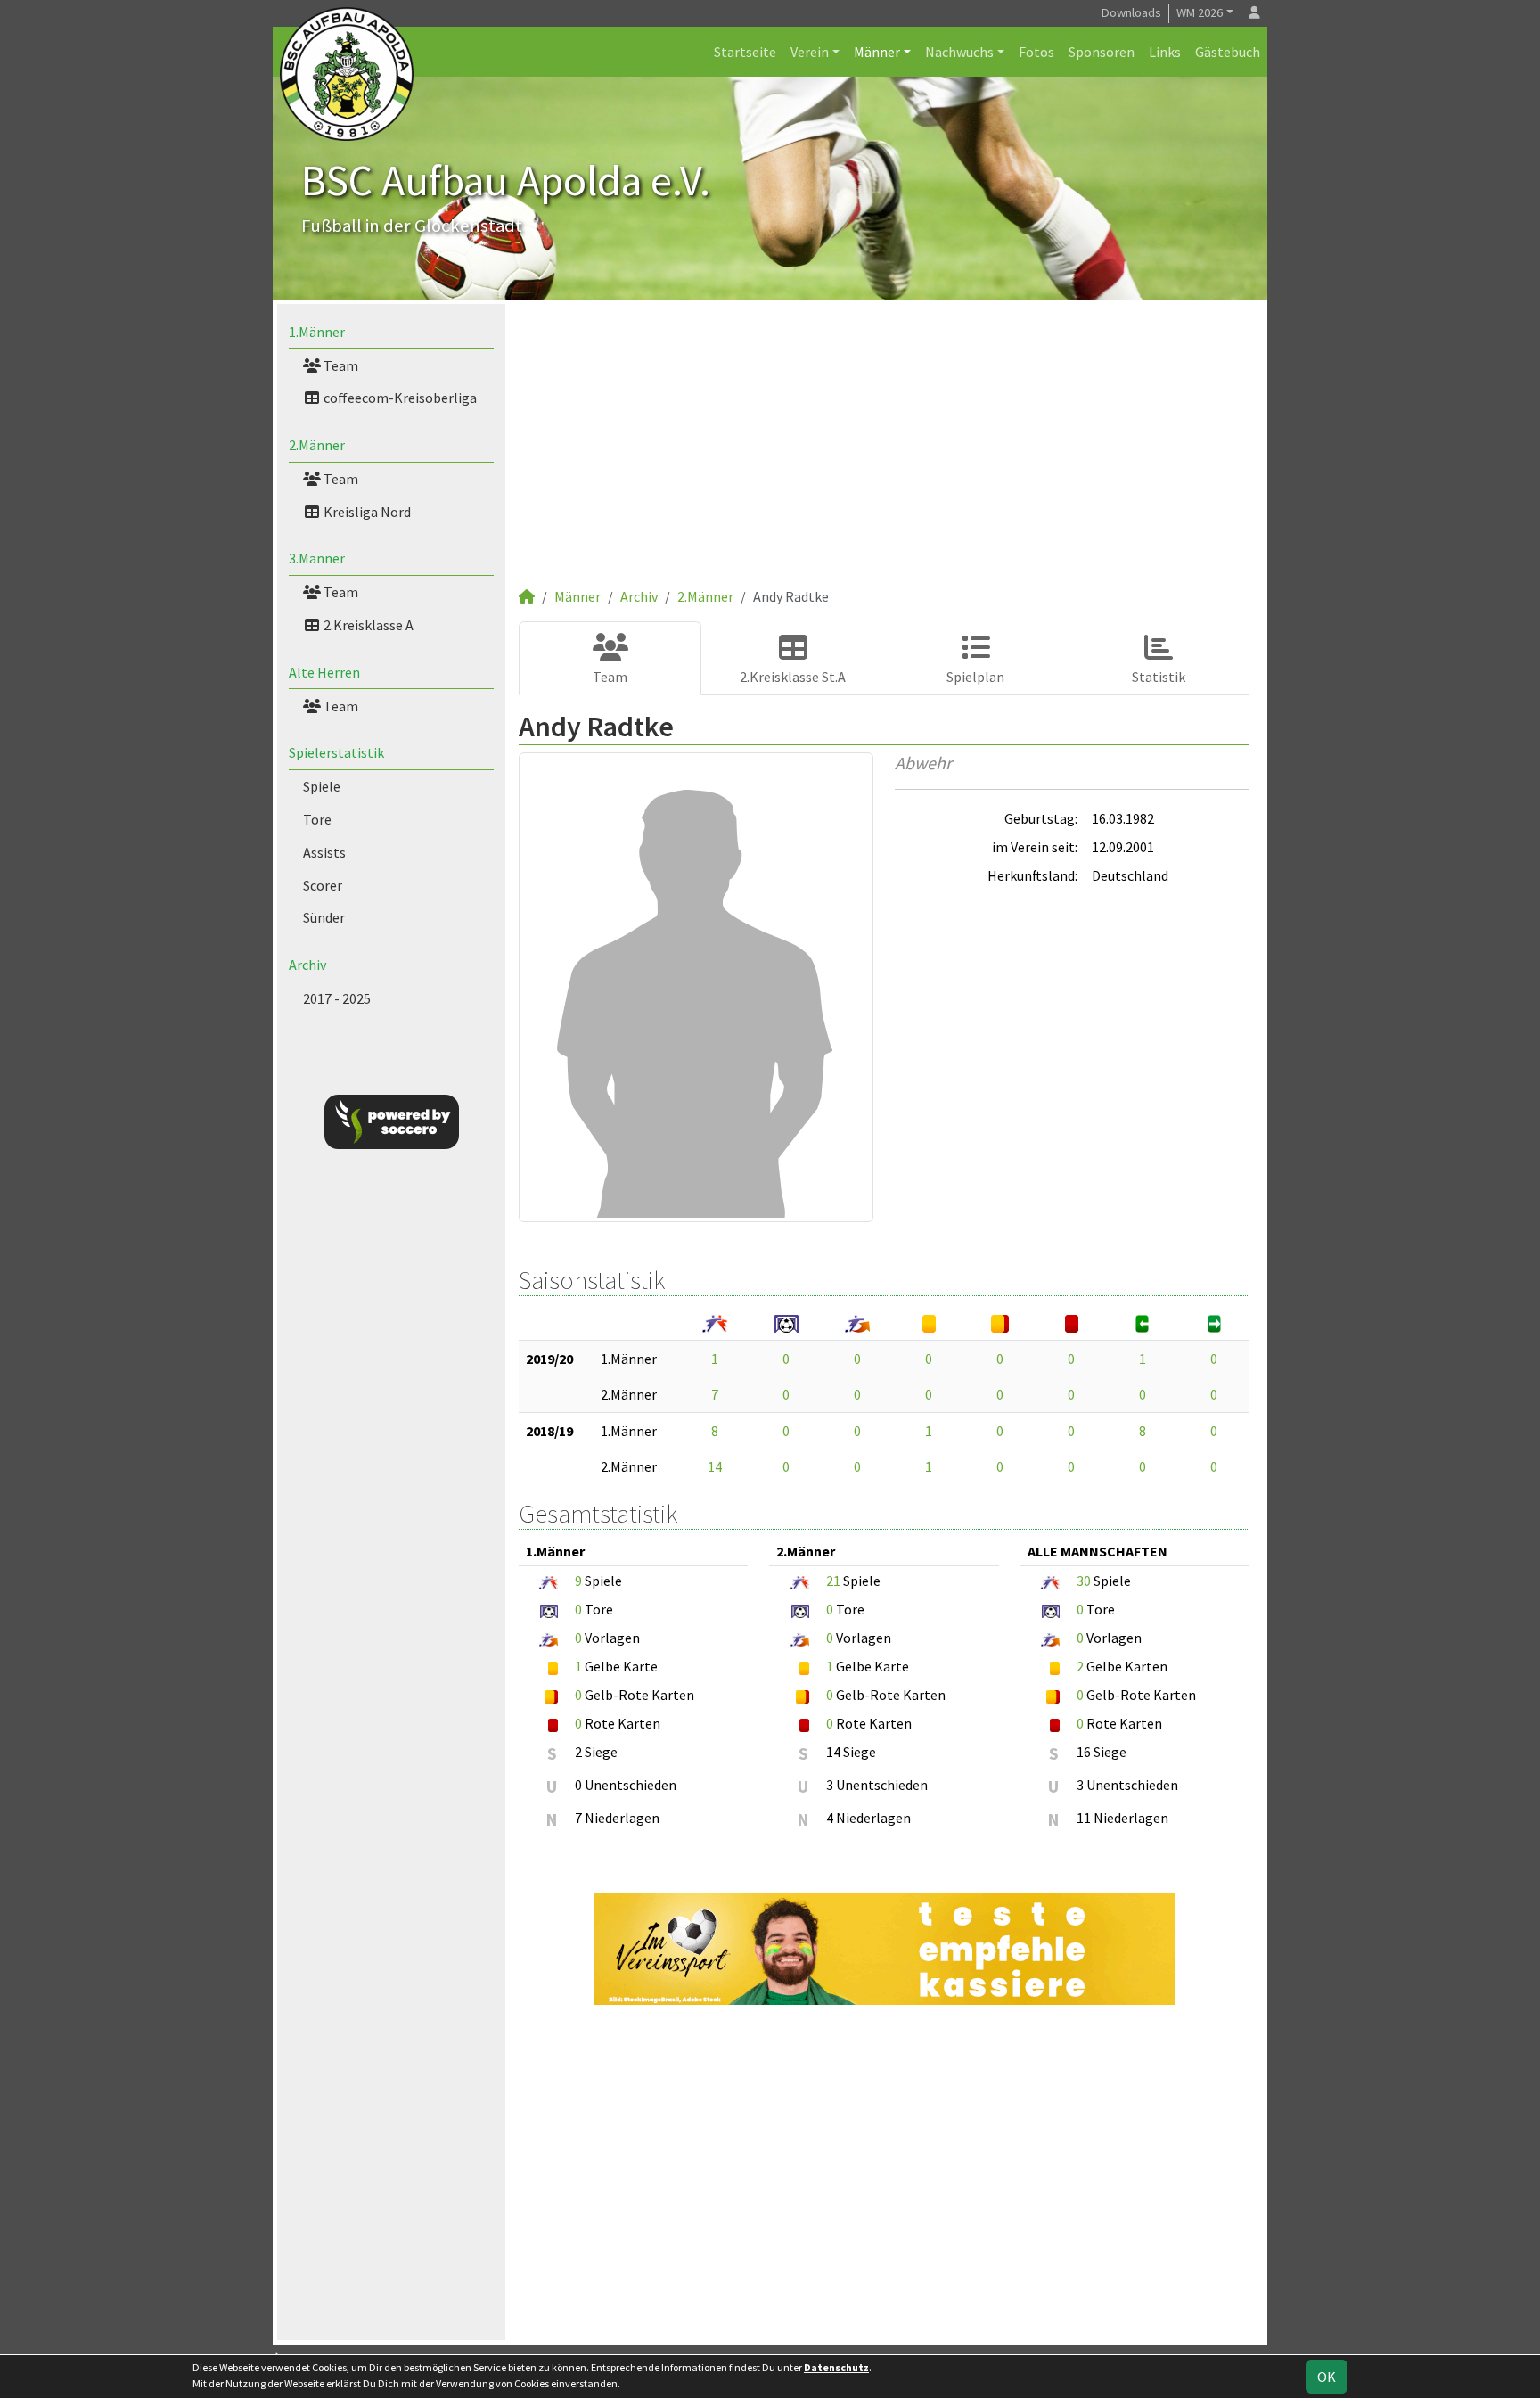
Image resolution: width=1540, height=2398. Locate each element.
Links (1165, 52)
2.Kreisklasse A (367, 625)
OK (1327, 2377)
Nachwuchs (959, 52)
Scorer (323, 885)
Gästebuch (1228, 52)
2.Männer (317, 445)
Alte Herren (324, 672)
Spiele (322, 786)
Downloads (1131, 12)
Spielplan (975, 677)
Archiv (307, 965)
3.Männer (317, 558)
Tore (317, 819)
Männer (877, 52)
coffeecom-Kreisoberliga (399, 398)
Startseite (745, 52)
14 (715, 1466)
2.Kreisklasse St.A (793, 677)
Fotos (1036, 52)
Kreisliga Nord (366, 512)
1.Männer (317, 332)
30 (1084, 1581)
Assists (324, 852)
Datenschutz (836, 2367)
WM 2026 (1200, 12)
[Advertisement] (884, 452)
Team (340, 365)
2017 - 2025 (337, 998)
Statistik (1159, 677)
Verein (810, 52)
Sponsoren (1102, 52)
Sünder (324, 917)
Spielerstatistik (336, 752)
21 (833, 1581)
